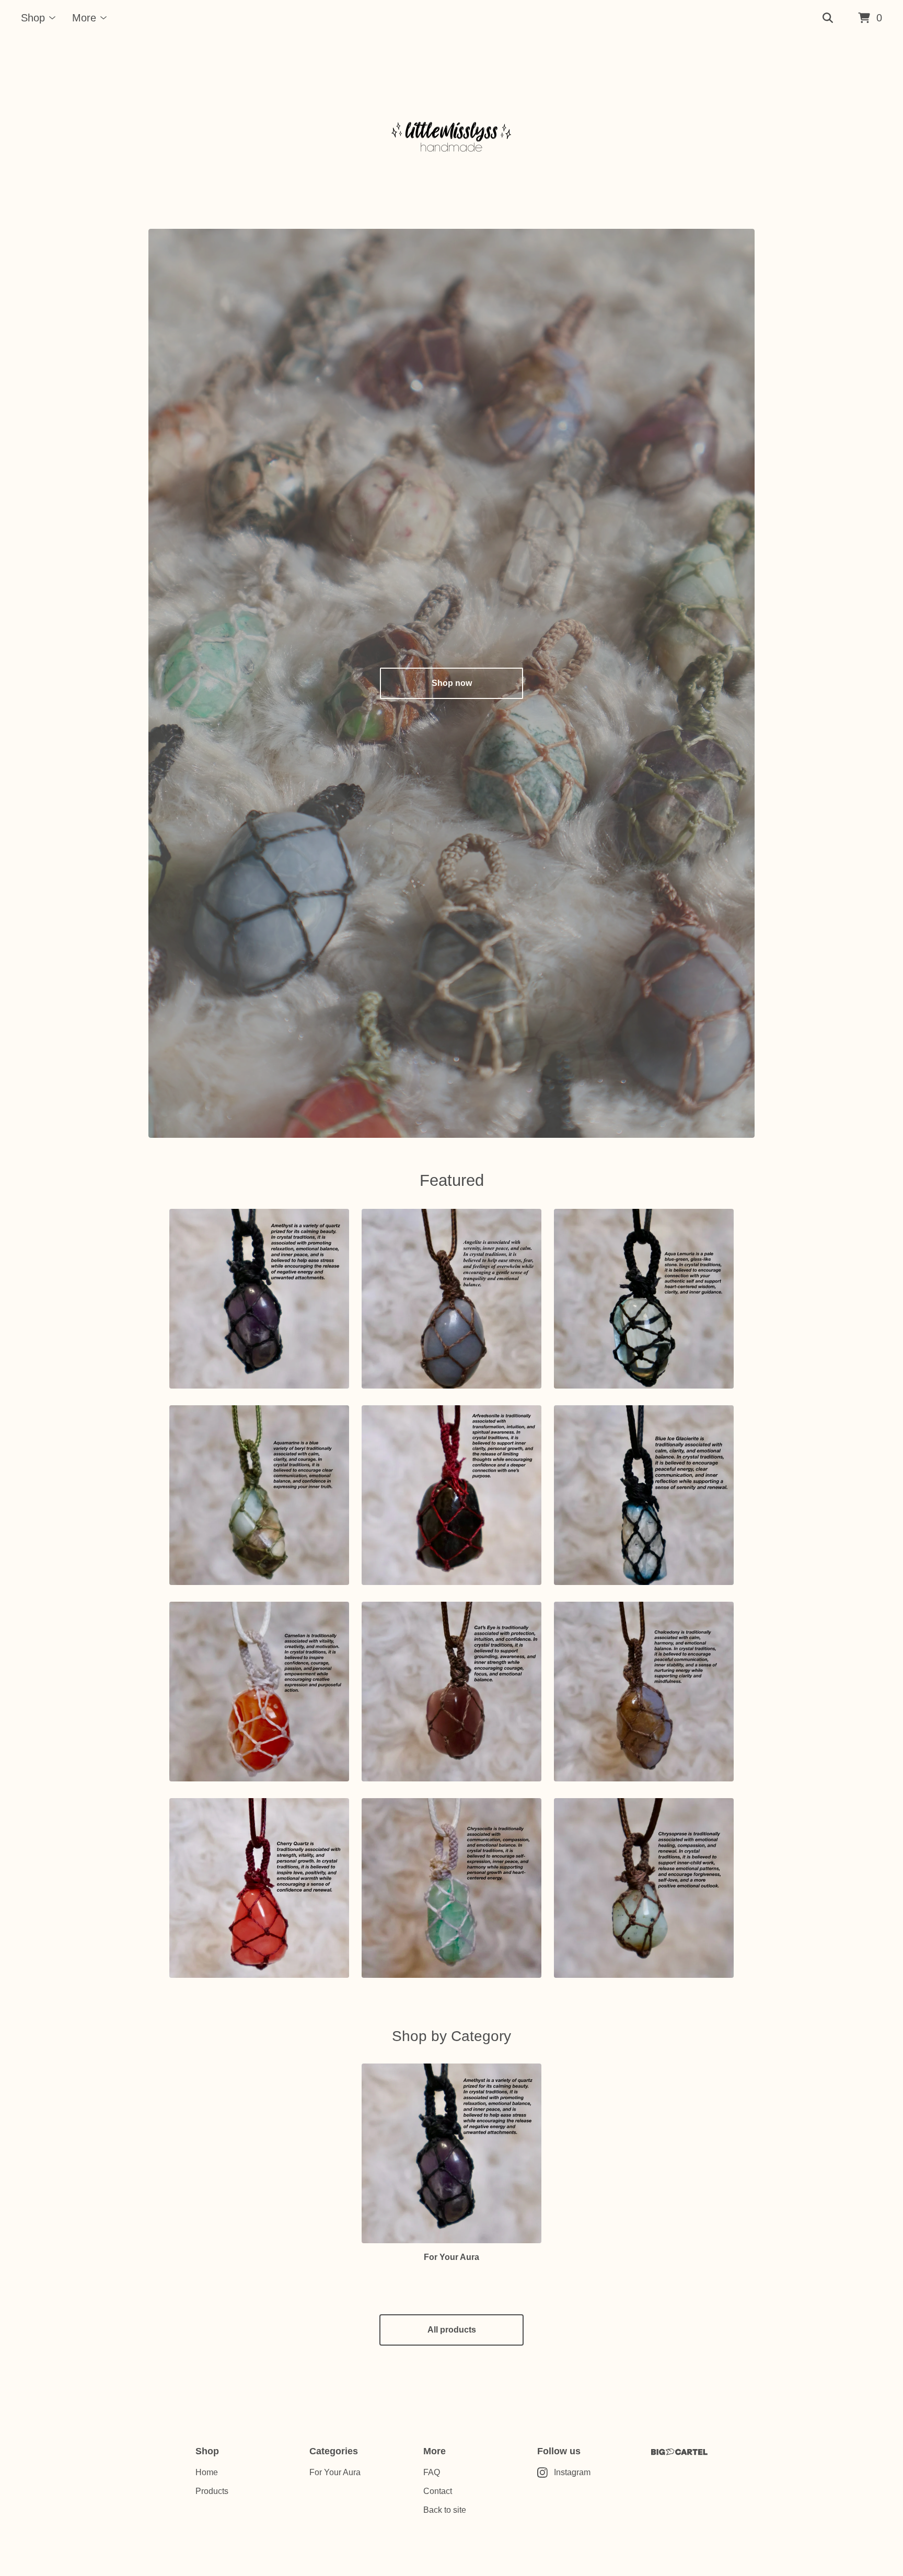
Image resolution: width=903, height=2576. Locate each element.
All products (452, 2330)
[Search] (828, 18)
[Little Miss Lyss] (451, 133)
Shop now (452, 683)
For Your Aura (335, 2472)
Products (212, 2491)
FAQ (432, 2472)
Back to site (445, 2510)
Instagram (572, 2472)
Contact (438, 2491)
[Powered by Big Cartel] (679, 2452)
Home (207, 2472)
